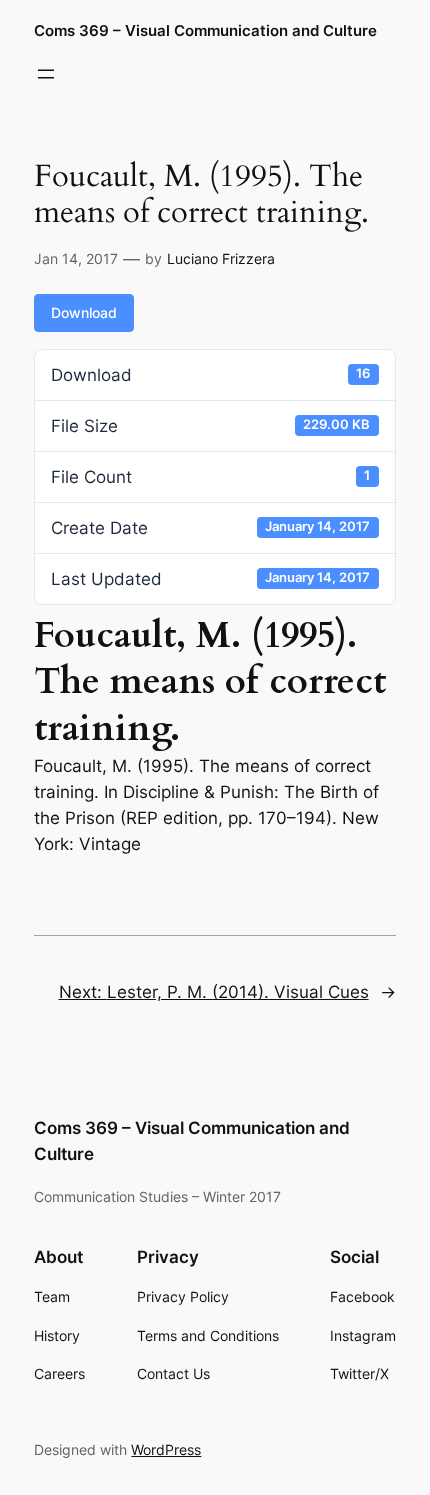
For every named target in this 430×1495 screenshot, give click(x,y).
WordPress (166, 1449)
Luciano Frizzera (221, 258)
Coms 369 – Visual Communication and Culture (205, 31)
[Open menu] (46, 74)
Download (84, 312)
